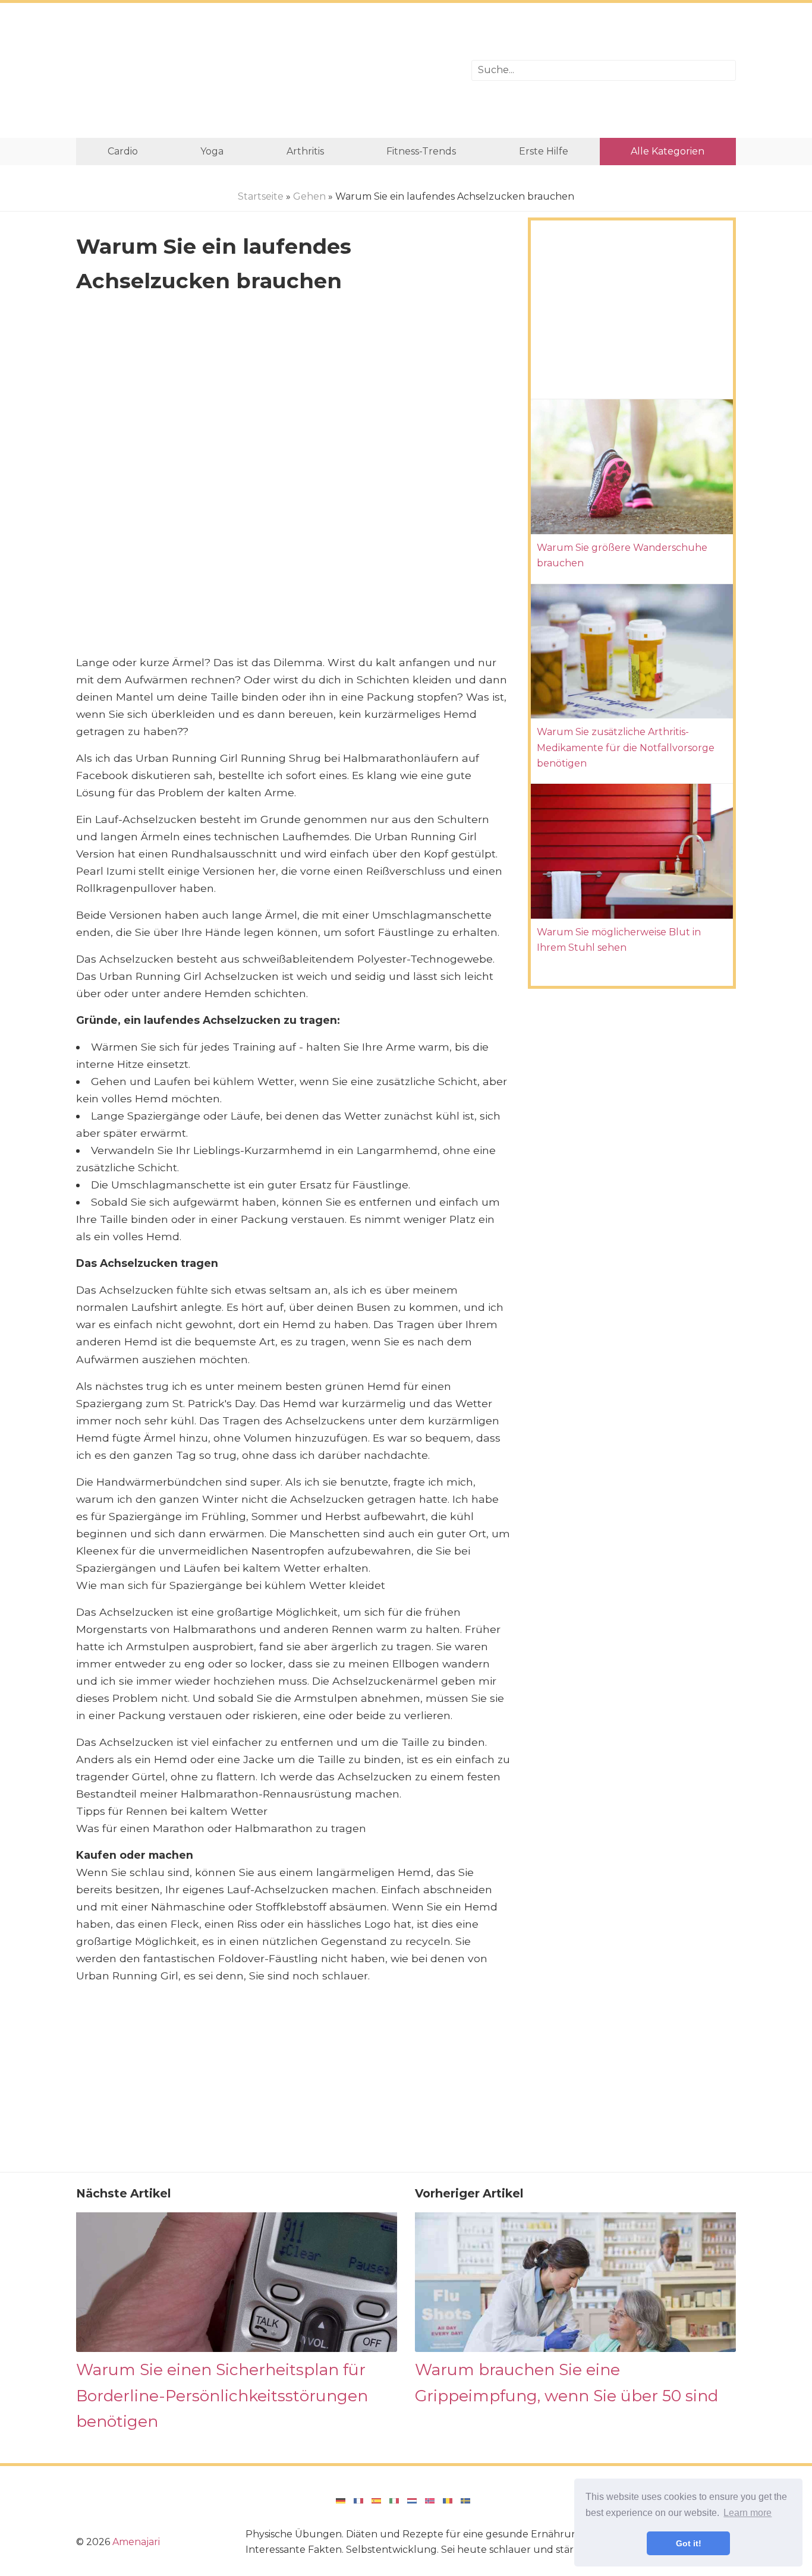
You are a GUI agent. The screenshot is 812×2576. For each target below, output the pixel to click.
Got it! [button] (689, 2543)
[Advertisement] (265, 70)
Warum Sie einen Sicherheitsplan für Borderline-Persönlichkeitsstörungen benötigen (222, 2395)
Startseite (261, 196)
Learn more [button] (748, 2513)
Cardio (123, 151)
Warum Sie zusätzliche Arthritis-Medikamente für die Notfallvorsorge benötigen (626, 748)
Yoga (212, 151)
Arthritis (305, 151)
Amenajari (136, 2542)
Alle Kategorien (668, 151)
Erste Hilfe (544, 151)
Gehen (309, 196)
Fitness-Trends (421, 151)
